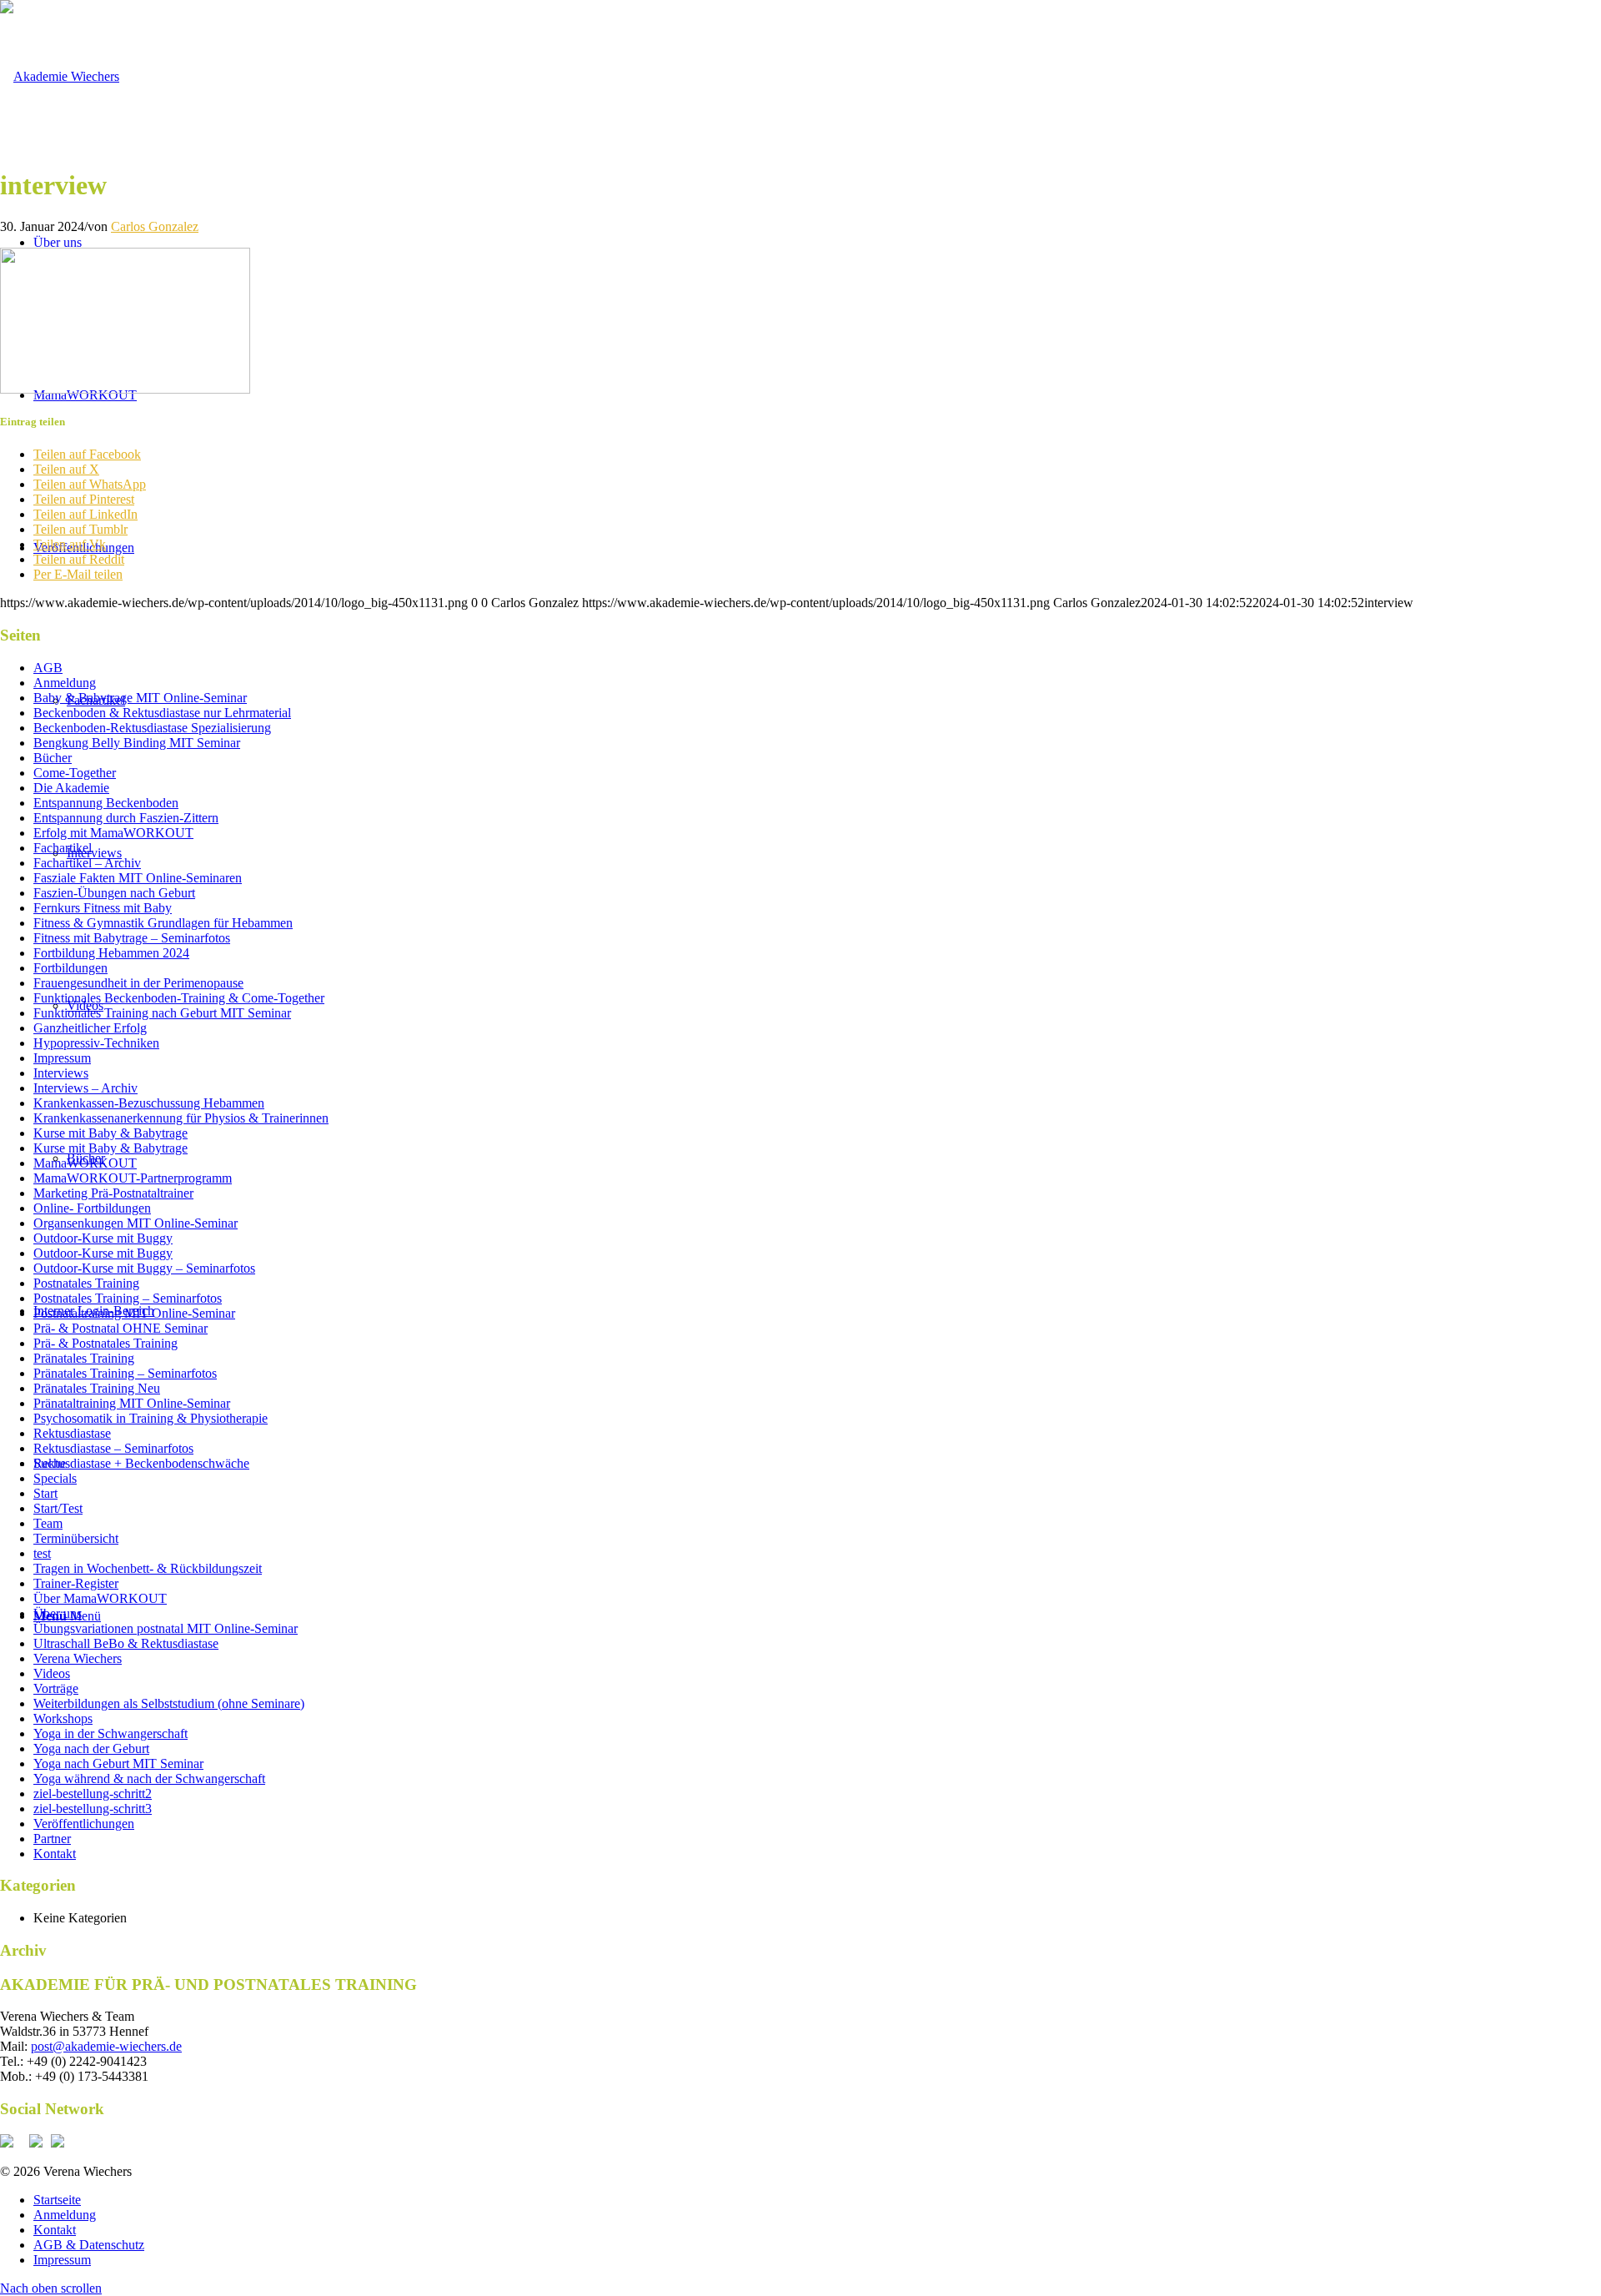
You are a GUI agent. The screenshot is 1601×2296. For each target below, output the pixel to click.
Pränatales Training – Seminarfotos (125, 1373)
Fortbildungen (70, 968)
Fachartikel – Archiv (87, 863)
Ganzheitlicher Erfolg (90, 1028)
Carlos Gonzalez (155, 226)
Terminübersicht (76, 1538)
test (42, 1553)
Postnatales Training (86, 1283)
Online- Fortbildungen (92, 1208)
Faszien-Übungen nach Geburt (114, 893)
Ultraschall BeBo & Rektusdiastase (126, 1643)
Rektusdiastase (72, 1433)
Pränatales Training (84, 1358)
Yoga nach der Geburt (91, 1748)
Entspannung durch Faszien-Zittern (126, 818)
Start (45, 1493)
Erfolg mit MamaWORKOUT (113, 833)
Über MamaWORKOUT (100, 1598)
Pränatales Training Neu (97, 1388)
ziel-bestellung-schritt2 (93, 1794)
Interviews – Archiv (85, 1088)
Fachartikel (63, 848)
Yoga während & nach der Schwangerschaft (149, 1779)
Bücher (53, 758)
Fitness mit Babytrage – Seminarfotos (132, 938)
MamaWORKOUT (85, 1163)
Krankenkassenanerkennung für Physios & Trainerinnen (181, 1118)
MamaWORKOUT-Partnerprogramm (133, 1178)
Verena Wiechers (78, 1658)
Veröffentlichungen (84, 1824)
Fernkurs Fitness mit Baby (103, 908)
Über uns (58, 1613)
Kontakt (55, 1854)
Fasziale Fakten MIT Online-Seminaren (138, 878)
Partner (52, 1839)
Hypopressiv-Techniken (96, 1043)
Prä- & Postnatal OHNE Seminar (120, 1328)
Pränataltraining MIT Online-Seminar (132, 1403)
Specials (55, 1478)
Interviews (61, 1073)
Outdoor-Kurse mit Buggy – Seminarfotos (144, 1268)
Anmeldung (65, 683)
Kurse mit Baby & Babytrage (110, 1133)
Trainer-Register (76, 1583)
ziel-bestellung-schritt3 (93, 1809)
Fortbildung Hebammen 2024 (111, 953)
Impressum (62, 1058)
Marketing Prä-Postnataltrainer (113, 1193)
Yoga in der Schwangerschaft (110, 1733)
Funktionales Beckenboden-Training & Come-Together (179, 998)
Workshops (63, 1718)
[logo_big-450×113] (60, 76)
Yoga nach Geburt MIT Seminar (118, 1763)
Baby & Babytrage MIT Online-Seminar (140, 698)
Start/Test (58, 1508)
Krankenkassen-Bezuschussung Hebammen (149, 1103)
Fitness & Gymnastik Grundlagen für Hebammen (163, 923)
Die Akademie (71, 788)
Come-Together (75, 773)
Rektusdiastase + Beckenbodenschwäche (141, 1463)
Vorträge (56, 1688)
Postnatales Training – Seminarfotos (128, 1298)
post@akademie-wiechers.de (106, 2046)
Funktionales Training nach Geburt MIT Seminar (162, 1013)
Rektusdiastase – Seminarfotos (113, 1448)
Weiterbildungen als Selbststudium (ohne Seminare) (169, 1703)
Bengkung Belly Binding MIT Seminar (137, 743)
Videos (52, 1673)
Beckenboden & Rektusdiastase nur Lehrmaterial (162, 713)
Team (48, 1523)
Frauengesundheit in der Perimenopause (138, 983)
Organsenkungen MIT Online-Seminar (136, 1223)
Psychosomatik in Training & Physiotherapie (151, 1418)
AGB (48, 668)
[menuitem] (817, 2200)
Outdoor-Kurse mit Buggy (103, 1238)
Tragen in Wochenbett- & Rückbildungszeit (148, 1568)
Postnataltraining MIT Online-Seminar (134, 1313)
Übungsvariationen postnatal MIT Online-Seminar (166, 1628)
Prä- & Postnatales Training (105, 1343)
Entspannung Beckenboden (106, 803)
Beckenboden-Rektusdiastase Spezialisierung (152, 728)
